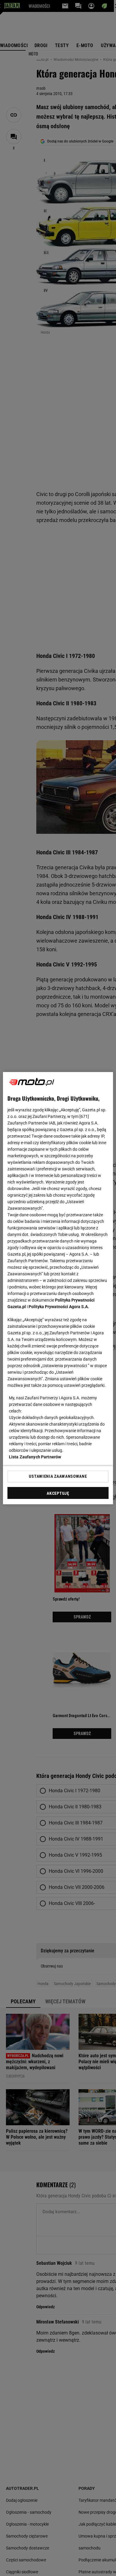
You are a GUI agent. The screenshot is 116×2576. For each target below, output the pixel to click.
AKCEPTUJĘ (58, 1493)
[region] (58, 1288)
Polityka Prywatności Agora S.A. (59, 1307)
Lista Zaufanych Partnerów (35, 1457)
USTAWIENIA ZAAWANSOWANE (58, 1476)
